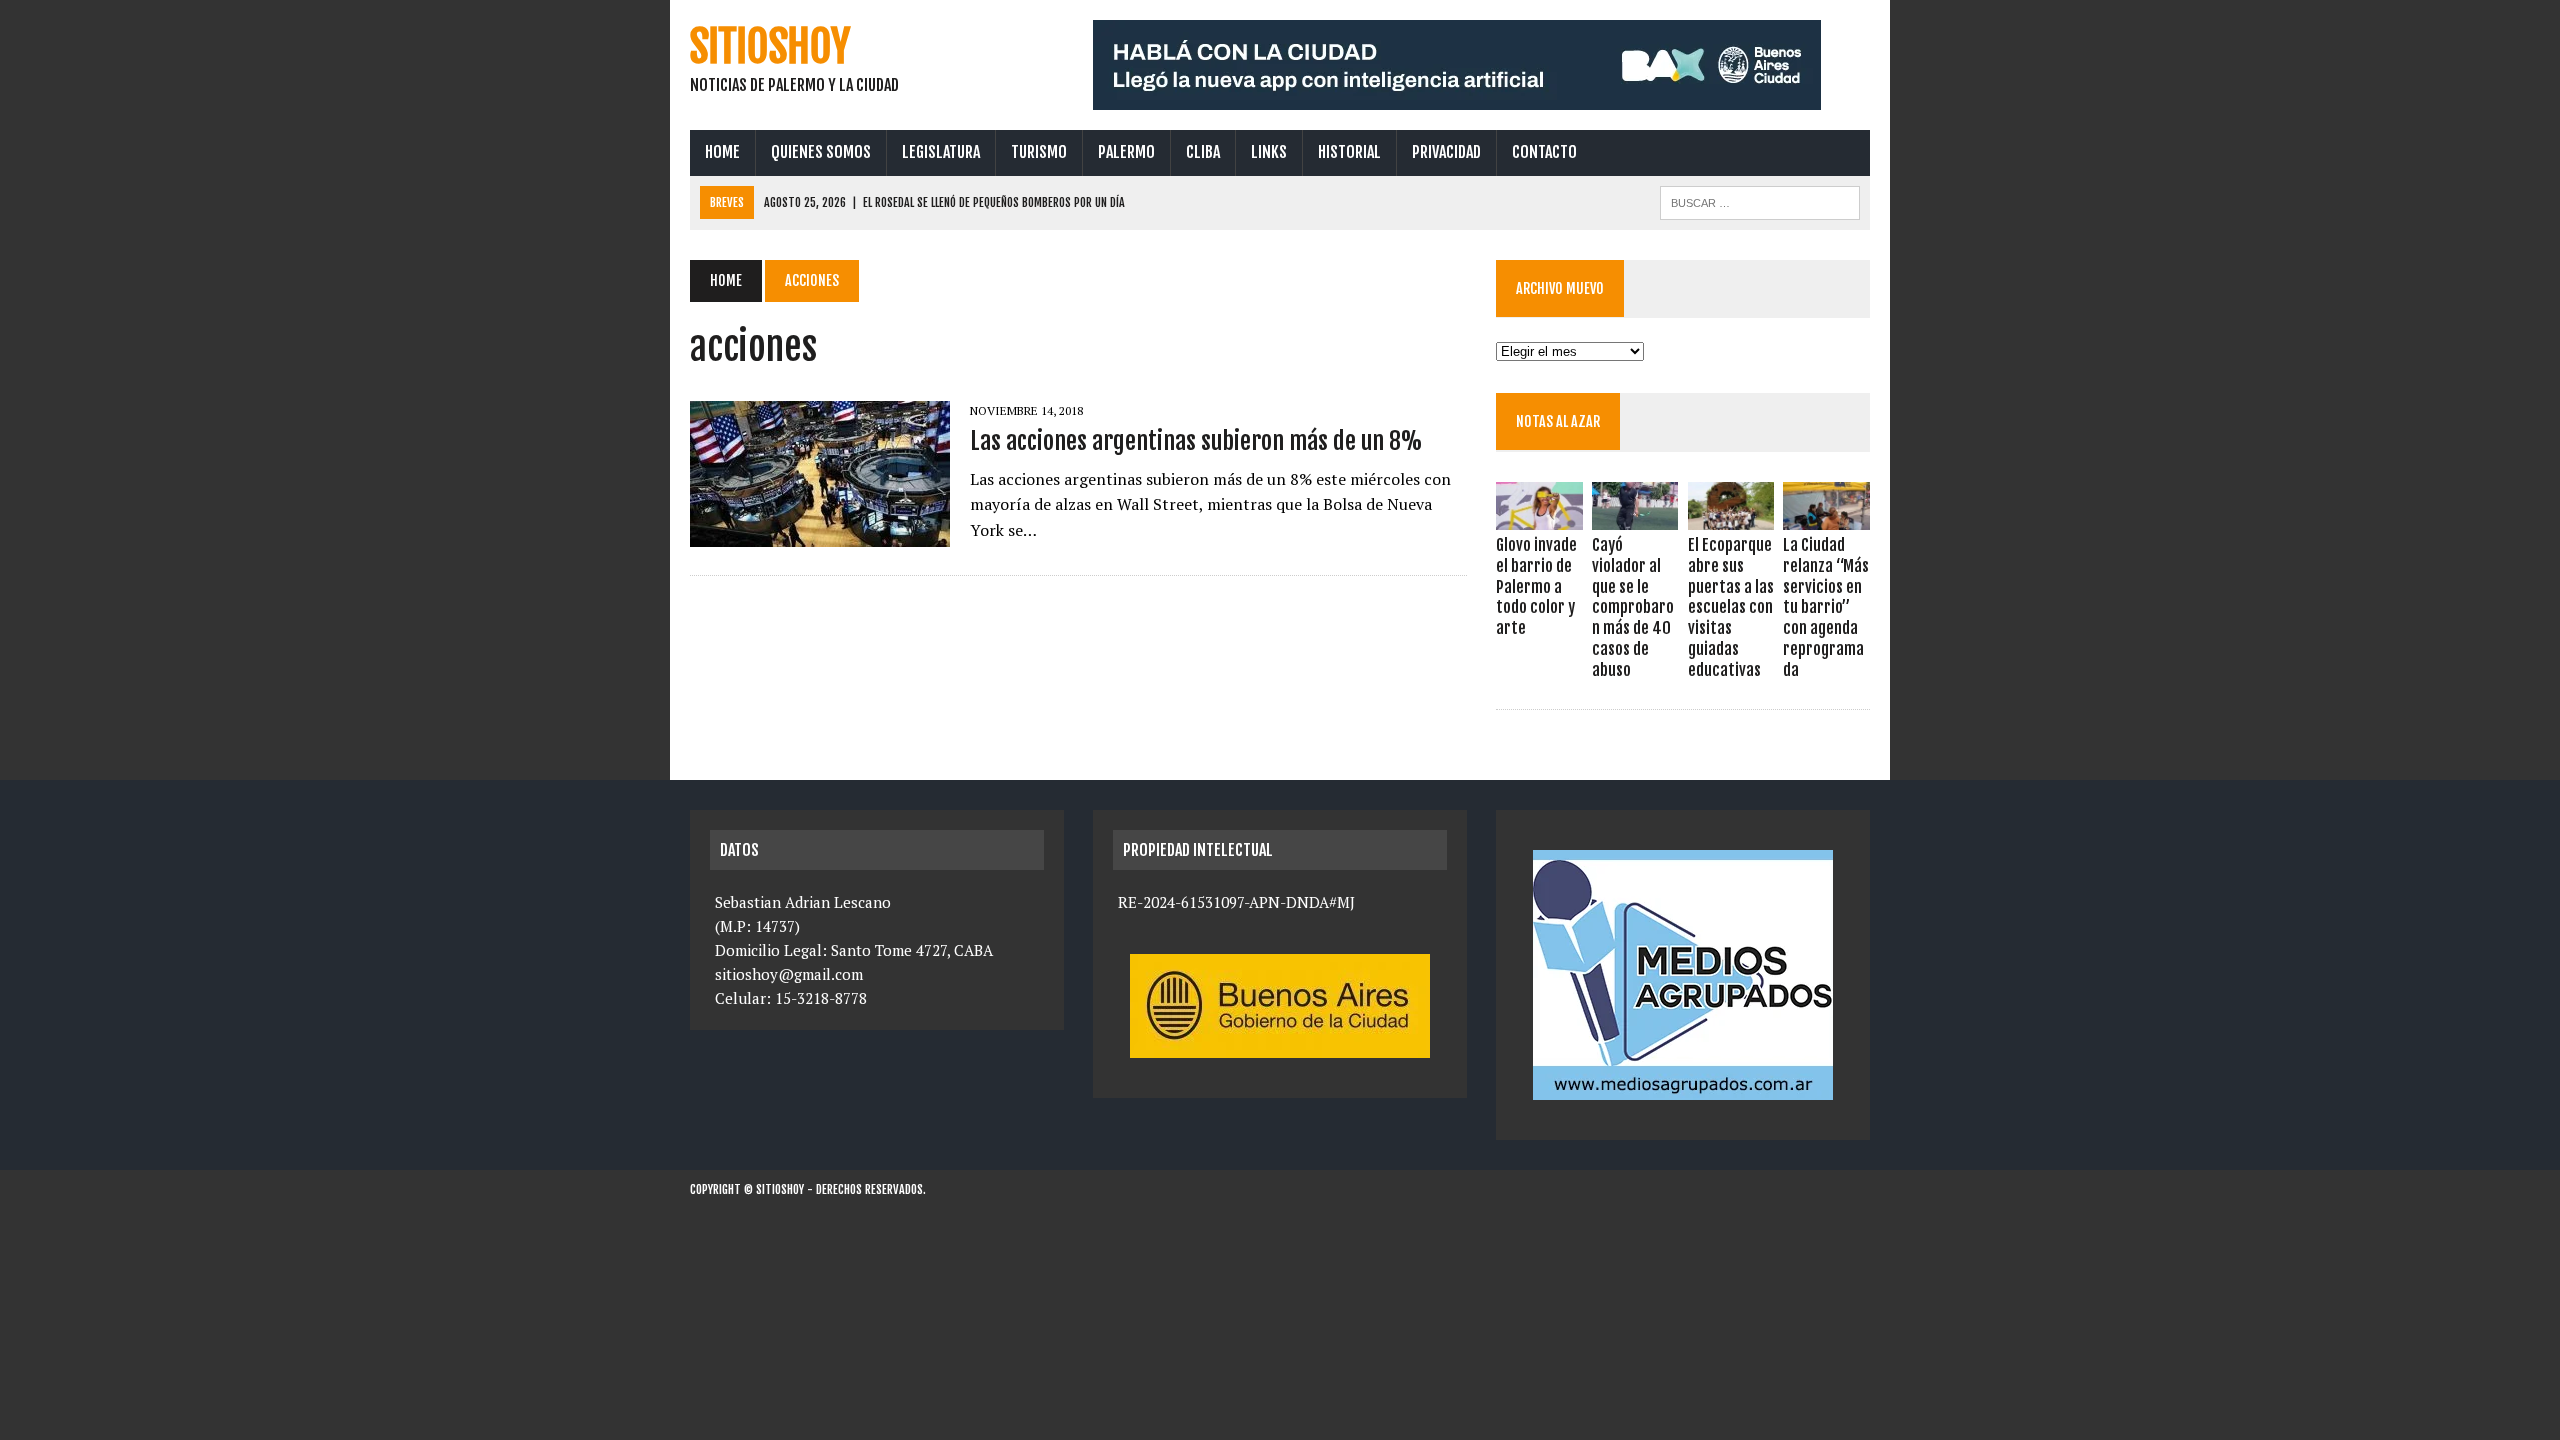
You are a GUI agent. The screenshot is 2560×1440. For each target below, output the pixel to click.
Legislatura (941, 152)
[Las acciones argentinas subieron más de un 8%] (820, 534)
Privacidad (1446, 152)
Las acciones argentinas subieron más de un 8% (1196, 441)
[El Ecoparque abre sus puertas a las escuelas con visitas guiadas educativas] (1731, 516)
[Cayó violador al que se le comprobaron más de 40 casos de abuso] (1635, 516)
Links (1269, 152)
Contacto (1544, 152)
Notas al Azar (1558, 421)
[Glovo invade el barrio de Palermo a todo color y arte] (1539, 516)
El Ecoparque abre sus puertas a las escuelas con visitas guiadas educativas (1731, 607)
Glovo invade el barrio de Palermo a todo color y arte (1536, 586)
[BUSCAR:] (1760, 201)
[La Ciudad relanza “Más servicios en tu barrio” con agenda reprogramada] (1826, 516)
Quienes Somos (821, 152)
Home (722, 152)
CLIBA (1203, 152)
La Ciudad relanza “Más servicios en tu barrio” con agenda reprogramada (1826, 607)
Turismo (1039, 152)
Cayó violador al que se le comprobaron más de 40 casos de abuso (1633, 607)
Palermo (1126, 152)
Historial (1349, 152)
